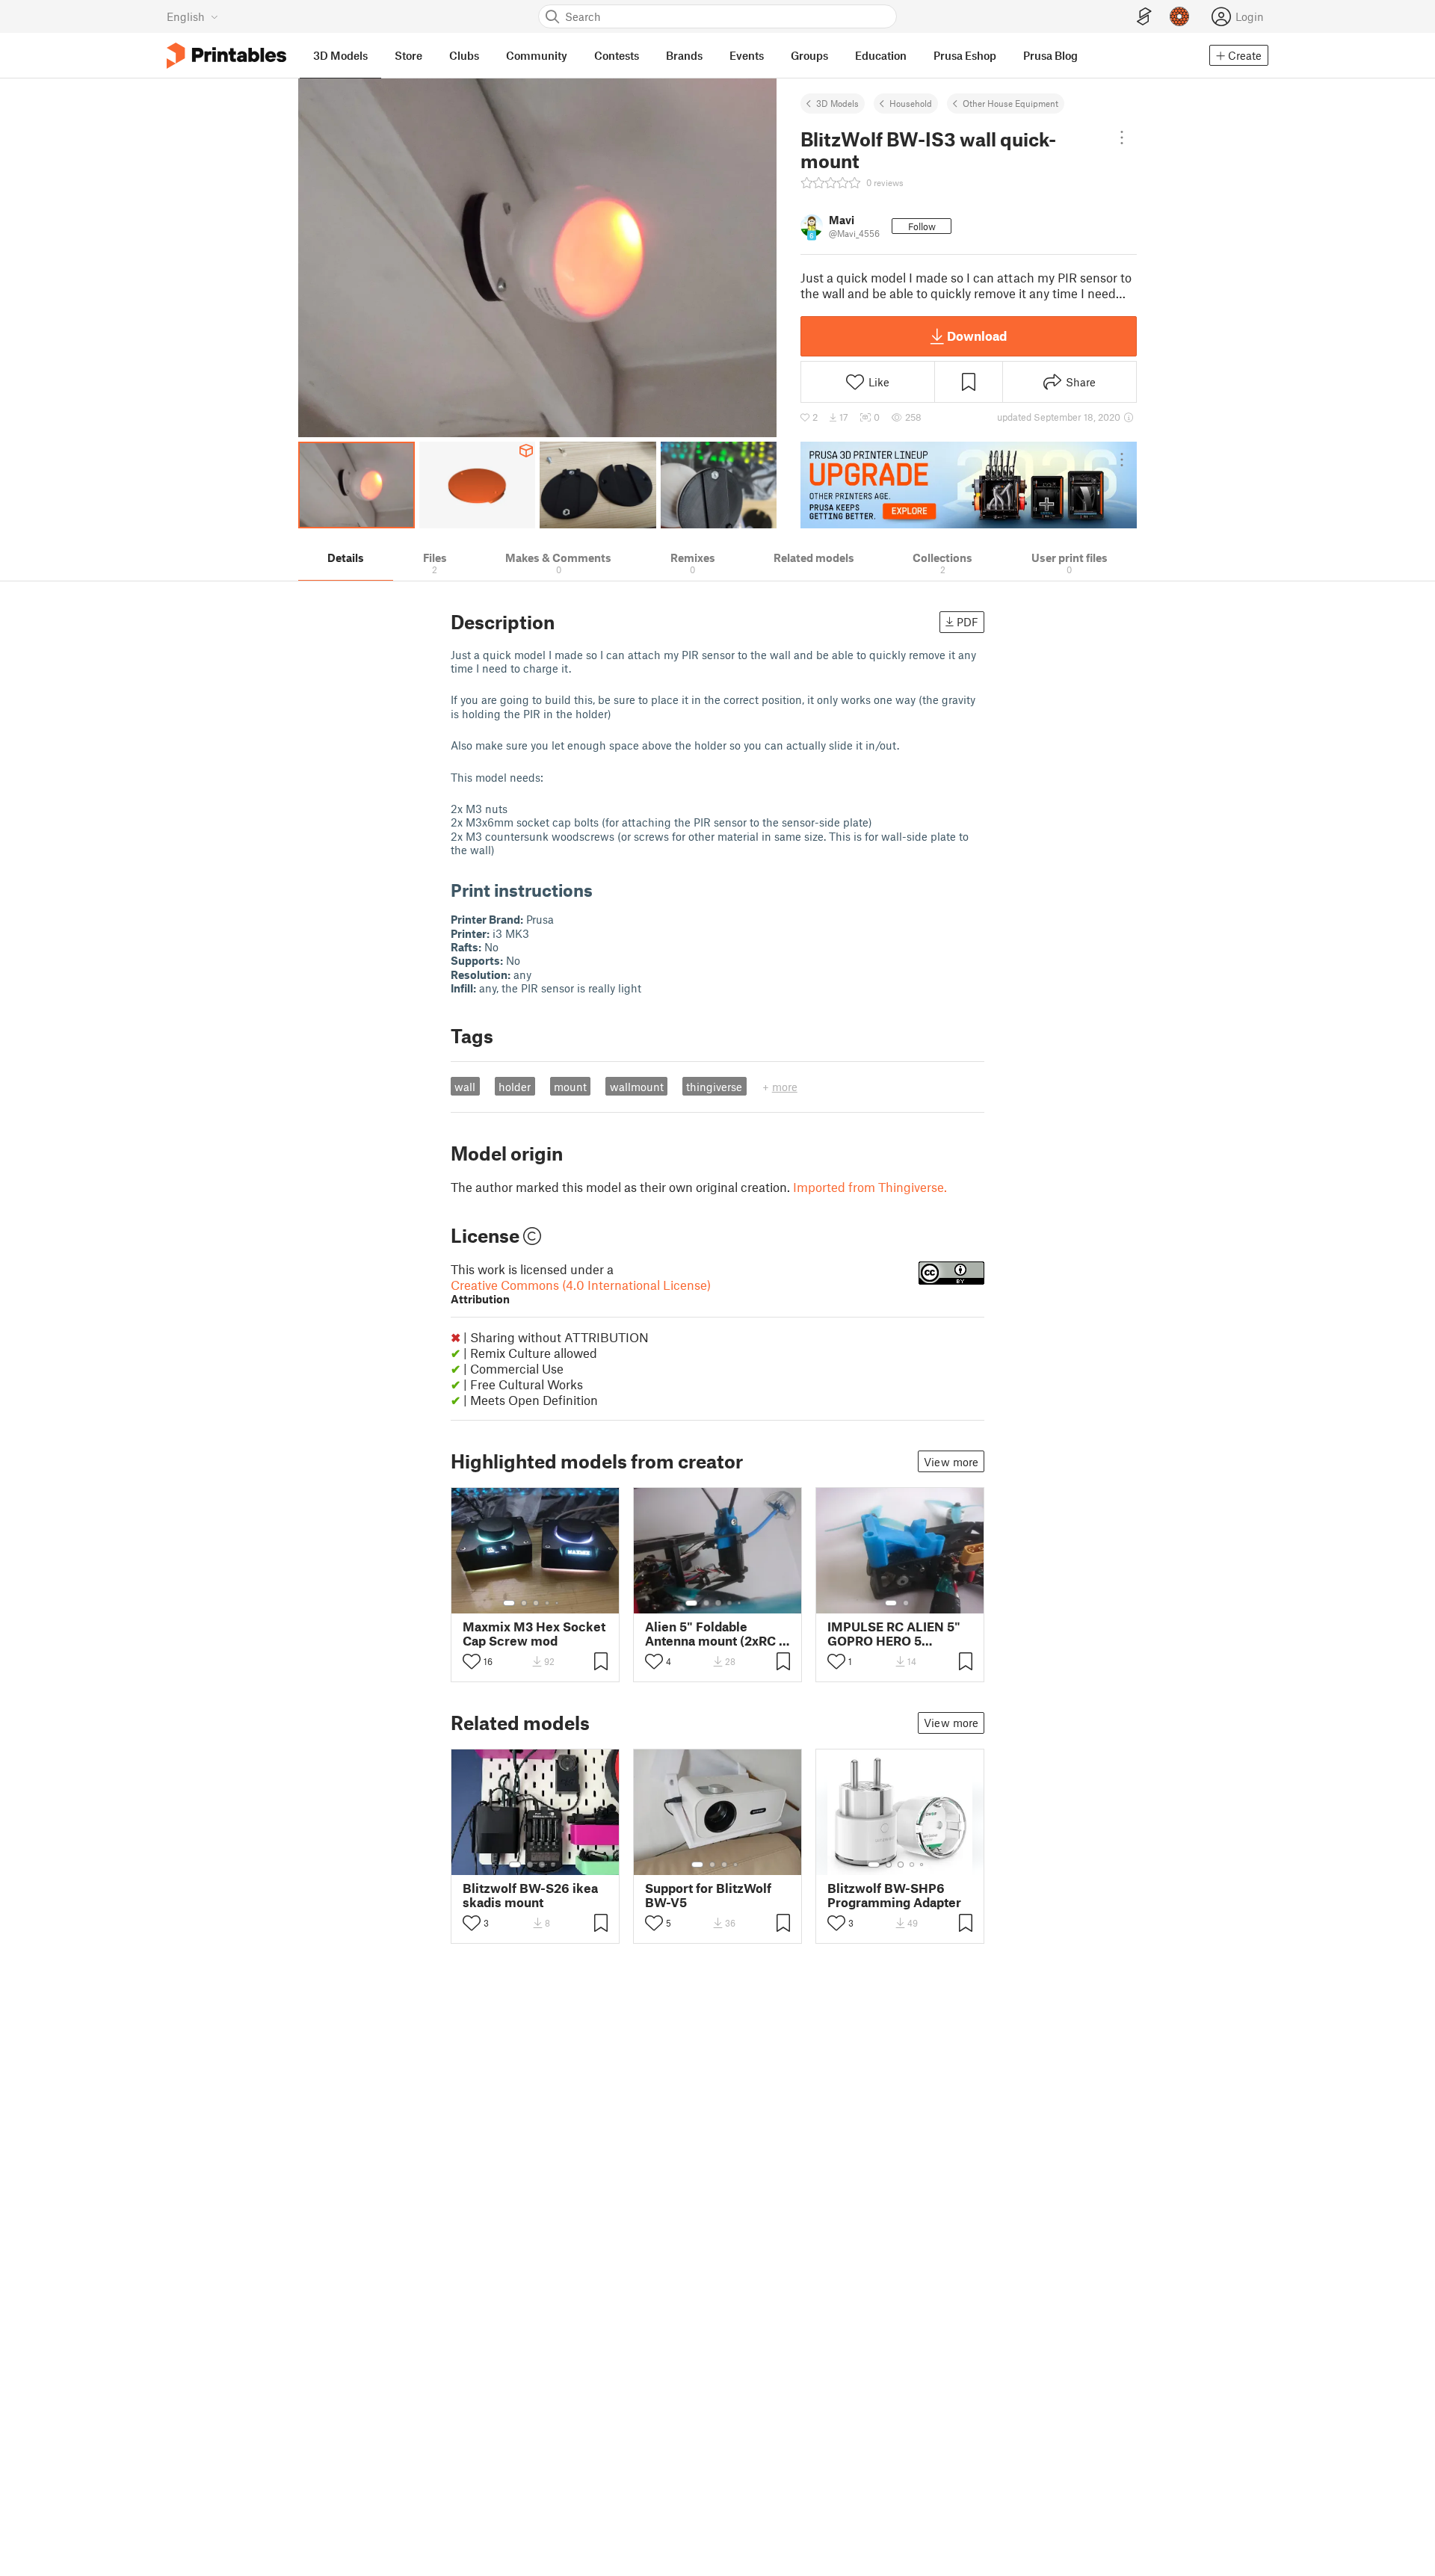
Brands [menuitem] (684, 55)
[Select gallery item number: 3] (536, 1603)
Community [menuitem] (537, 55)
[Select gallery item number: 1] (509, 1603)
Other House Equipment (1010, 103)
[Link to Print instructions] (604, 890)
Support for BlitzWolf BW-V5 (708, 1895)
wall (465, 1087)
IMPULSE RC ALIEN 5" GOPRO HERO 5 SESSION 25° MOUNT (894, 1634)
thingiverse (714, 1087)
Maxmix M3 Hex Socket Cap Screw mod (534, 1634)
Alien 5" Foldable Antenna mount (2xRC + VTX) (716, 1634)
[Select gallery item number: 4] (548, 1603)
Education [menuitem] (881, 55)
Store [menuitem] (408, 55)
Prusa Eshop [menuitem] (965, 55)
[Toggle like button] (472, 1661)
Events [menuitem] (747, 55)
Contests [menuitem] (617, 55)
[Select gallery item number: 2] (524, 1603)
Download (977, 336)
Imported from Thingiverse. (870, 1187)
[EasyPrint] (1144, 17)
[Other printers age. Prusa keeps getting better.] (969, 485)
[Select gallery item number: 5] (558, 1603)
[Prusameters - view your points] (1179, 16)
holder (515, 1087)
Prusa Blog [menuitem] (1050, 55)
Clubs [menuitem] (464, 55)
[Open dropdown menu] (1122, 138)
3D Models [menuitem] (340, 55)
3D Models (837, 103)
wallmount (637, 1087)
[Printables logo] (226, 56)
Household (911, 103)
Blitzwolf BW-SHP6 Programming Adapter (894, 1895)
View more (951, 1462)
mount (570, 1087)
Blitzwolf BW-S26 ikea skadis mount (530, 1895)
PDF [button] (968, 622)
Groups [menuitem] (809, 55)
